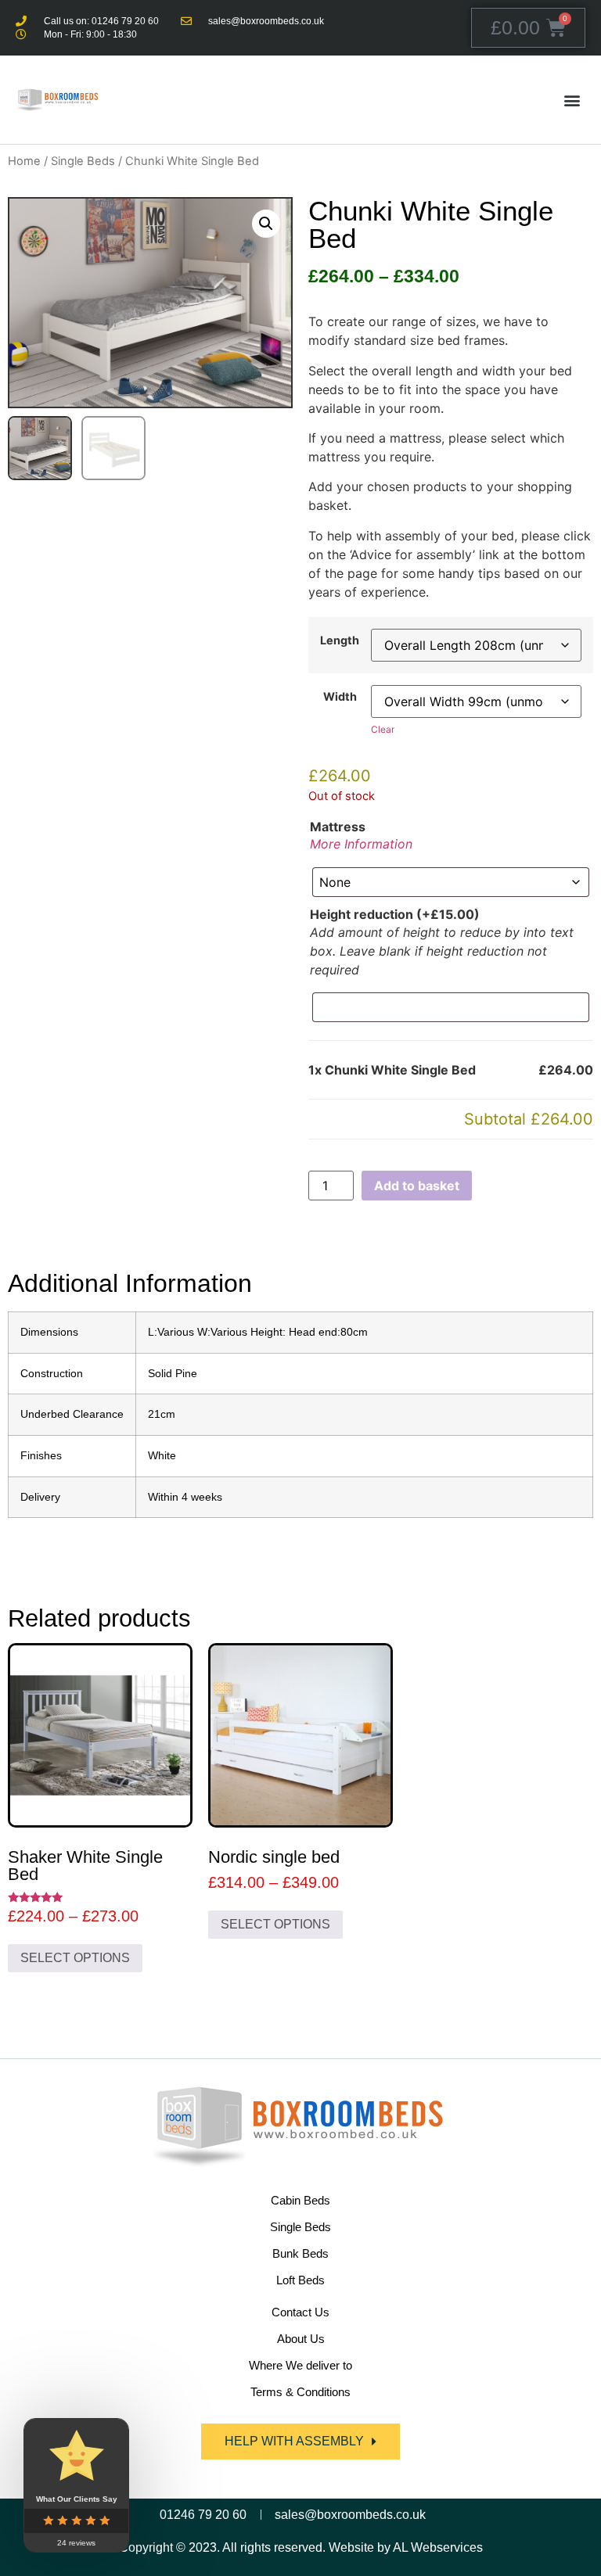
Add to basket (417, 1186)
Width (340, 697)
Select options (75, 1958)
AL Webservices (438, 2547)
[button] (572, 100)
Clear (383, 729)
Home (24, 161)
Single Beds (83, 161)
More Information (361, 844)
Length (340, 640)
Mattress (338, 827)
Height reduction (395, 914)
